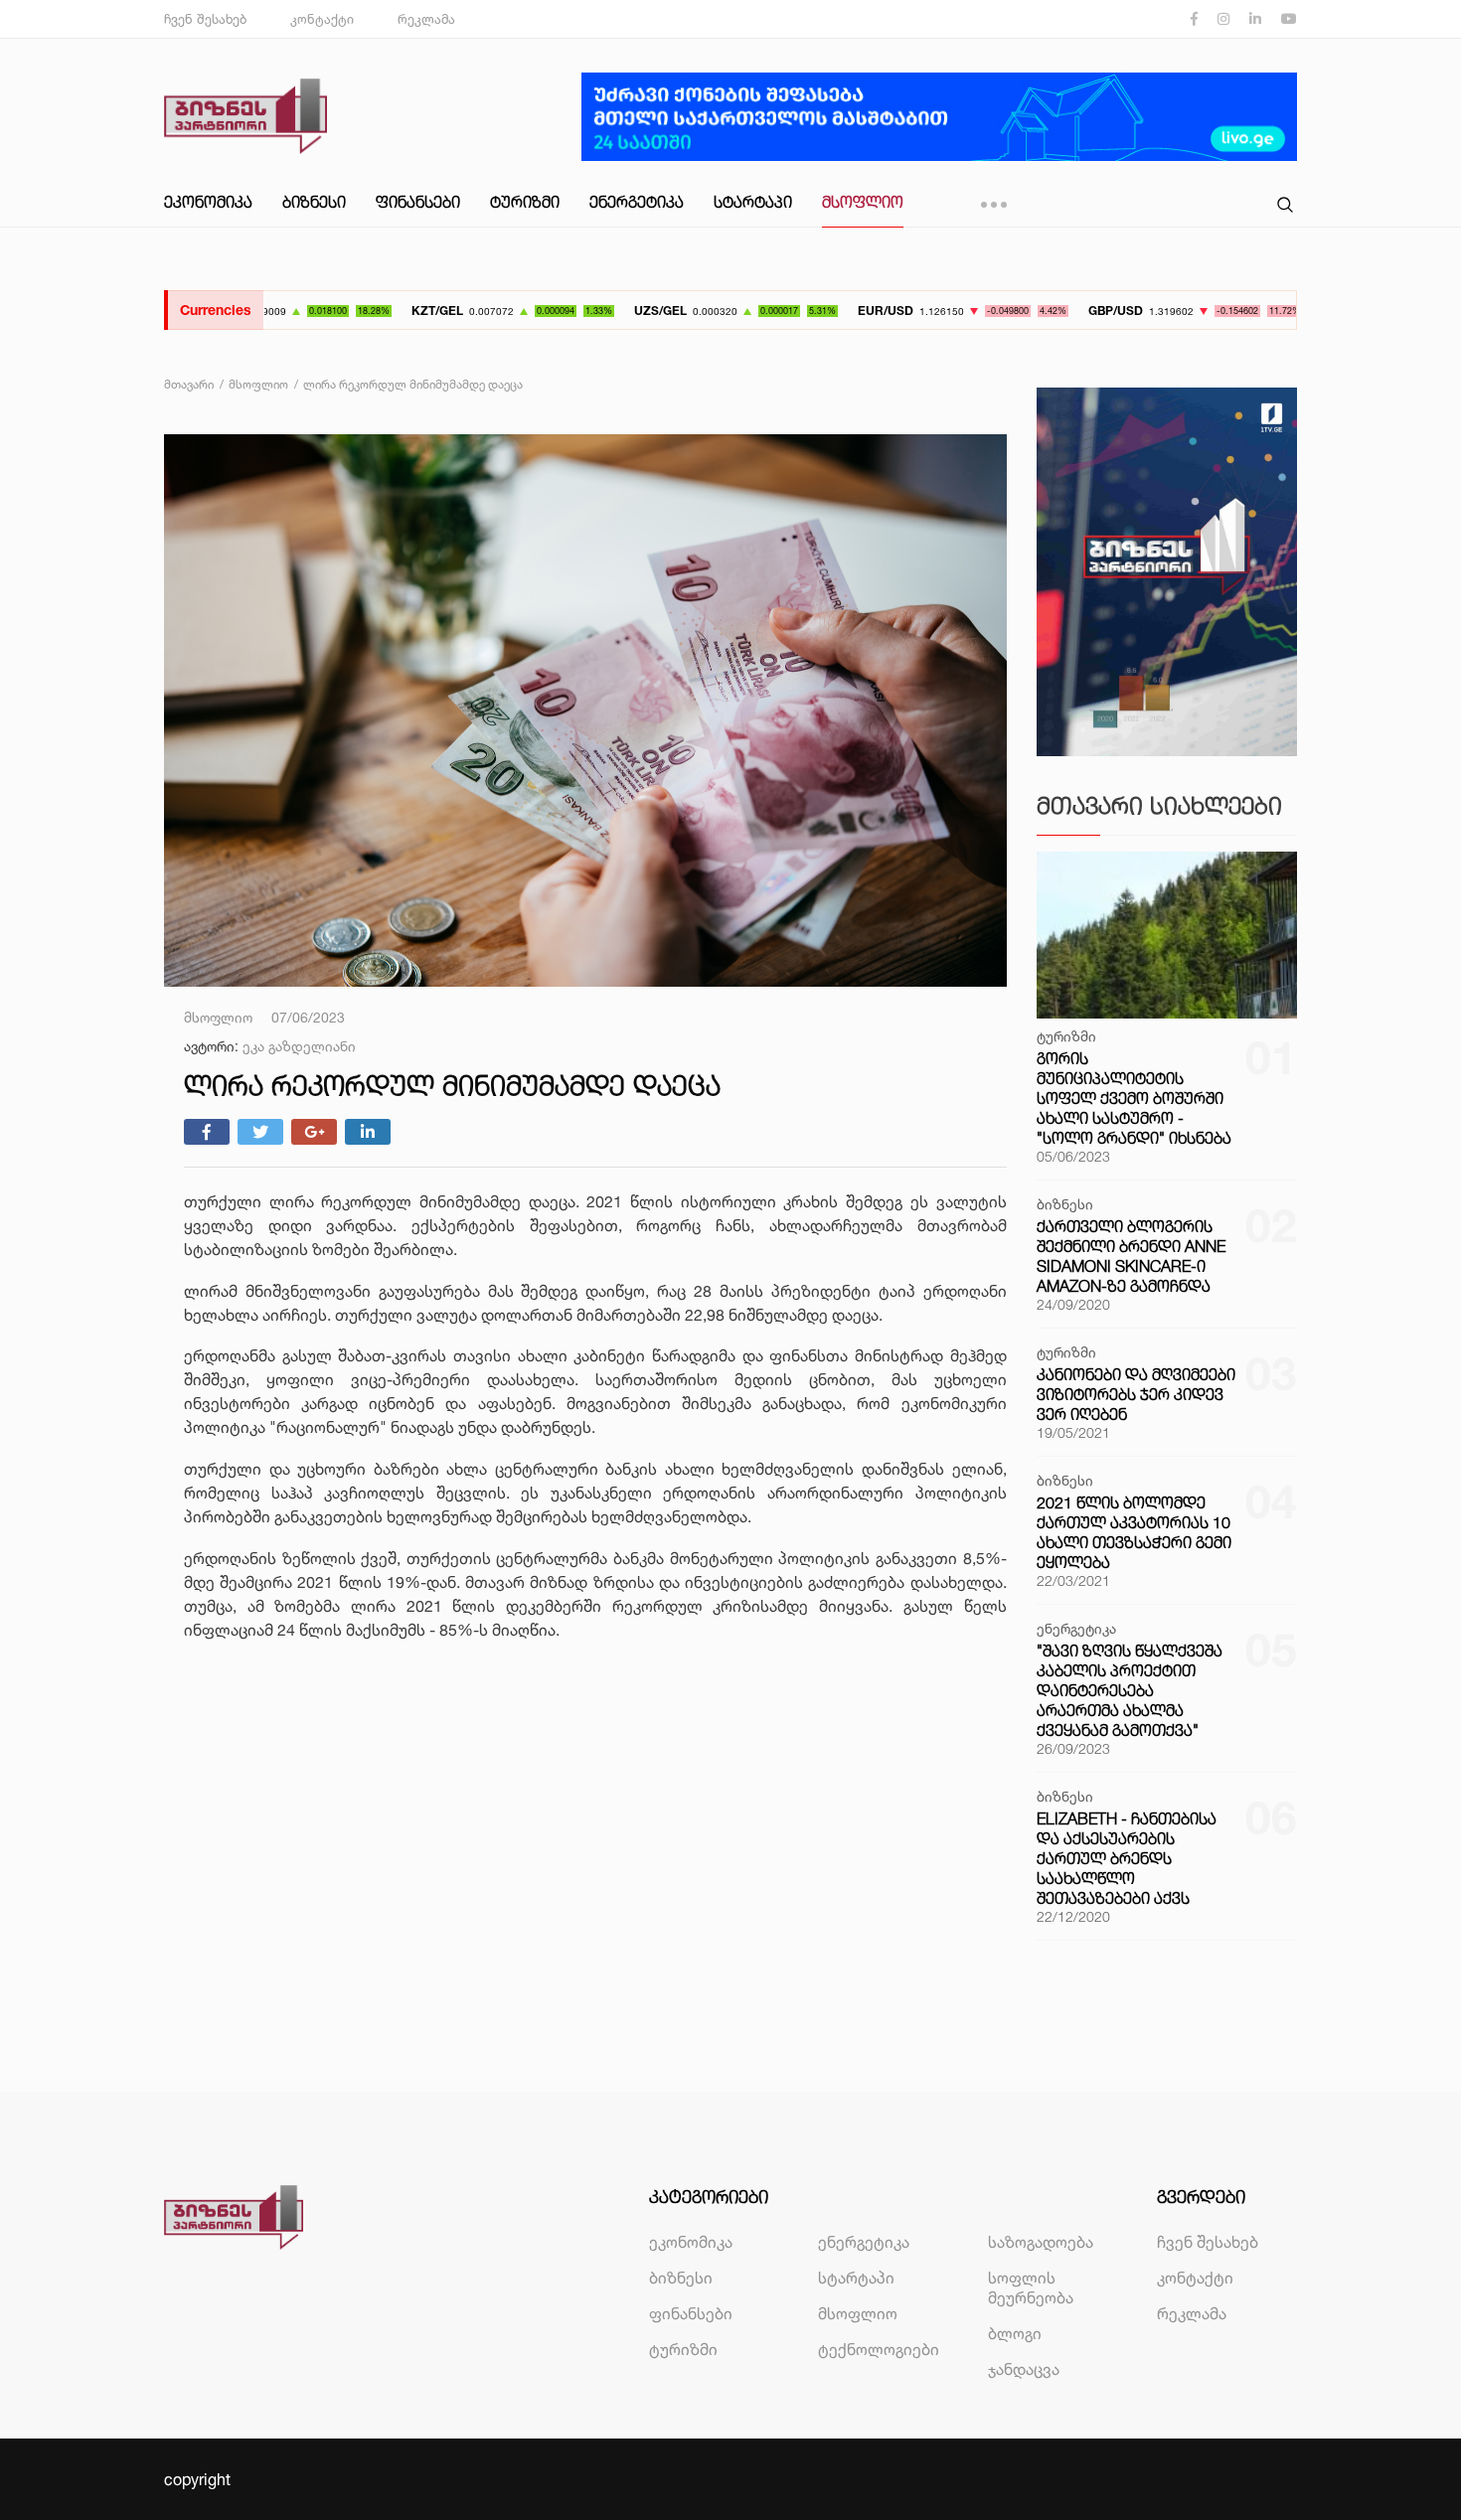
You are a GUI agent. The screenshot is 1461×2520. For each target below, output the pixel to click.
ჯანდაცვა (1024, 2369)
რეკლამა (426, 19)
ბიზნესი (314, 202)
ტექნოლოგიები (879, 2349)
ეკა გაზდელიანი (299, 1046)
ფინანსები (418, 202)
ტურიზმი (525, 202)
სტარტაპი (753, 202)
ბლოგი (1015, 2333)
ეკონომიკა (208, 202)
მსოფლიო (863, 202)
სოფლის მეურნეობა (1031, 2287)
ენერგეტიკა (637, 202)
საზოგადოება (1041, 2242)
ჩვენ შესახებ (205, 19)
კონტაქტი (322, 19)
